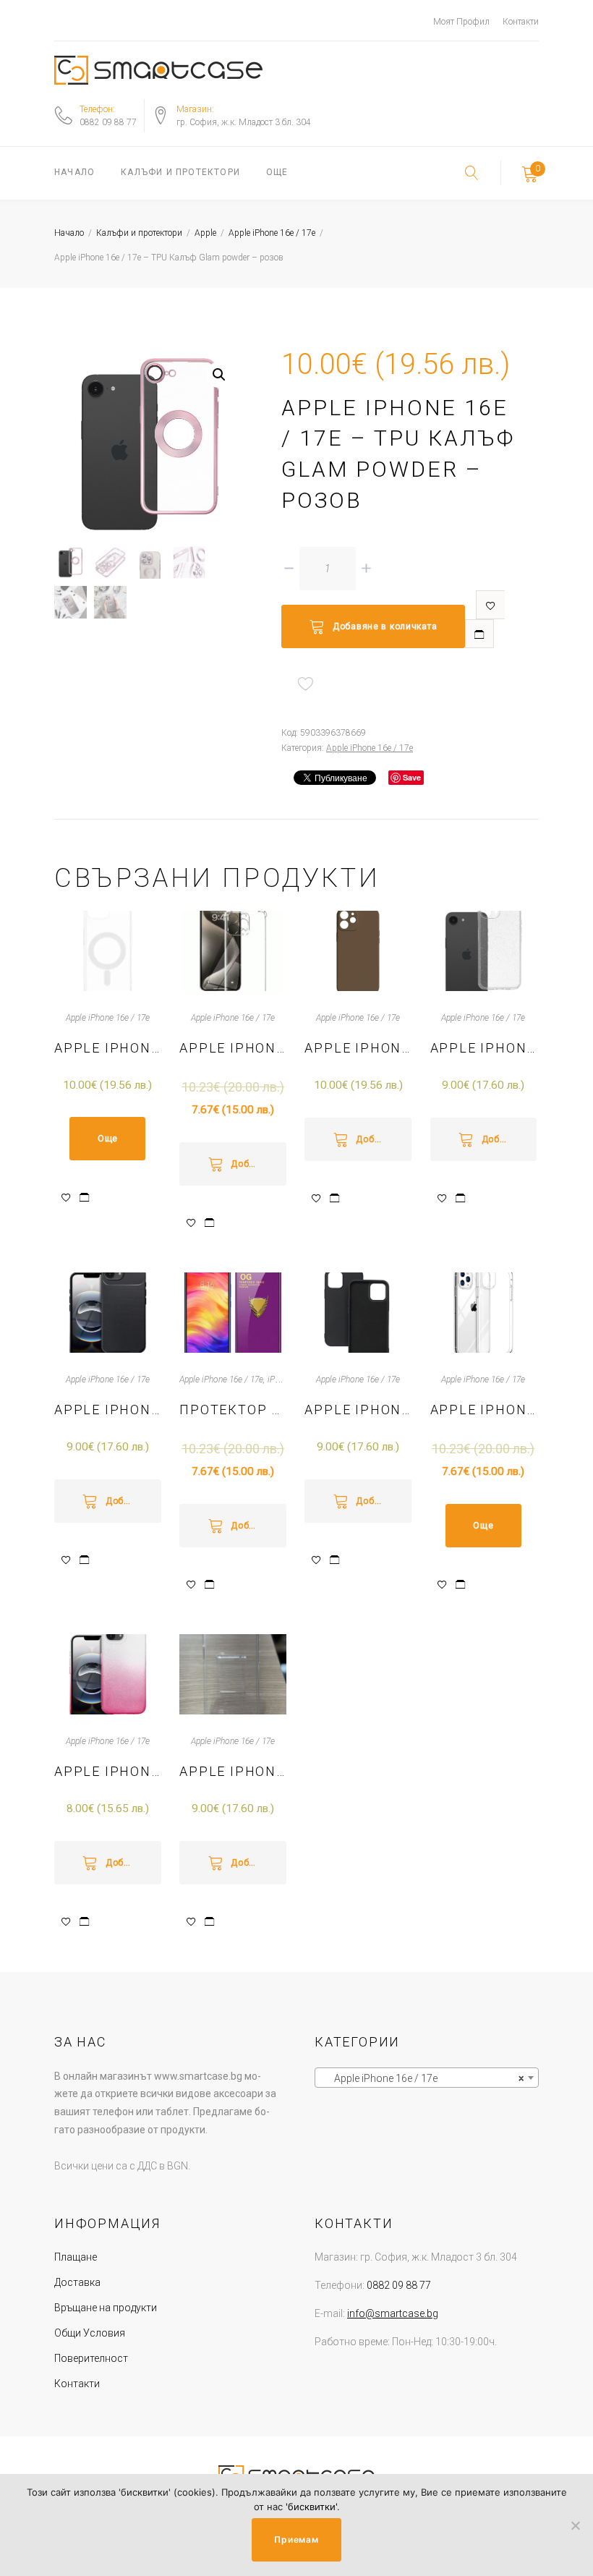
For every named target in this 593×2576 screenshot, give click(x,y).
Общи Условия (90, 2333)
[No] (575, 2525)
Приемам (296, 2539)
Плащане (76, 2257)
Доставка (77, 2282)
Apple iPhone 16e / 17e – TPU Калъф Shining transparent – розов (108, 1771)
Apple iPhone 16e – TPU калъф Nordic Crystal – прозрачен (484, 1410)
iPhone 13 (286, 1380)
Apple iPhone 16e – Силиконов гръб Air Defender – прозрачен (233, 1048)
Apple (205, 233)
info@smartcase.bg (393, 2313)
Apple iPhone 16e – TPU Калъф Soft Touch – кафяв (358, 1048)
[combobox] (427, 2078)
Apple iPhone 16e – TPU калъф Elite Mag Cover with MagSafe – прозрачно (108, 1048)
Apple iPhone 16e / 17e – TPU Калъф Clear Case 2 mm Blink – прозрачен (484, 1048)
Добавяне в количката (385, 626)
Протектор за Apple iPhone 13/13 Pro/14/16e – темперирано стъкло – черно (233, 1410)
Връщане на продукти (106, 2308)
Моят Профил (461, 22)
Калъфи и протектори (180, 172)
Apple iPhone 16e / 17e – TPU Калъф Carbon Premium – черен (108, 1410)
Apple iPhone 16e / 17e (272, 233)
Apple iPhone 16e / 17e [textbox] (422, 2078)
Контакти (521, 22)
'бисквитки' (311, 2507)
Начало (74, 172)
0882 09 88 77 (108, 122)
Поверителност (91, 2358)
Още (277, 172)
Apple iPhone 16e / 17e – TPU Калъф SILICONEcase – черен (358, 1410)
